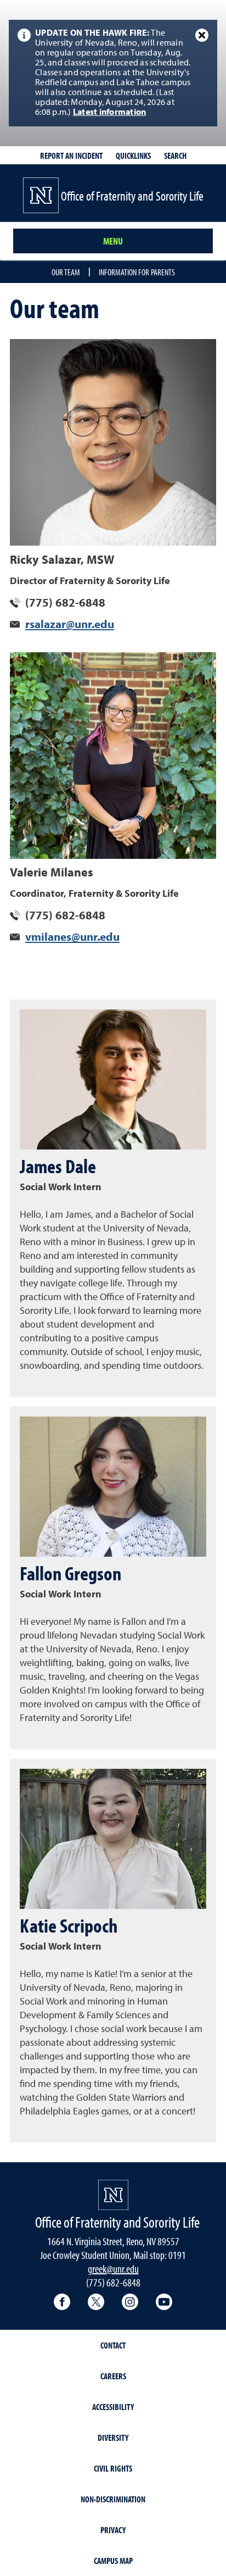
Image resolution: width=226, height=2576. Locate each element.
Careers (113, 2376)
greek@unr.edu (113, 2269)
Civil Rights (113, 2468)
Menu (113, 241)
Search (175, 156)
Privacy (113, 2530)
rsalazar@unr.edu (70, 625)
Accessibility (113, 2407)
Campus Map (113, 2561)
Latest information (110, 113)
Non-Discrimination (113, 2499)
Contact (113, 2345)
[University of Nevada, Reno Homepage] (113, 2195)
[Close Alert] (202, 35)
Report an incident (71, 156)
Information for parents (137, 272)
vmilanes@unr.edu (72, 938)
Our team (66, 272)
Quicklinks (133, 156)
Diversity (113, 2438)
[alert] (113, 73)
